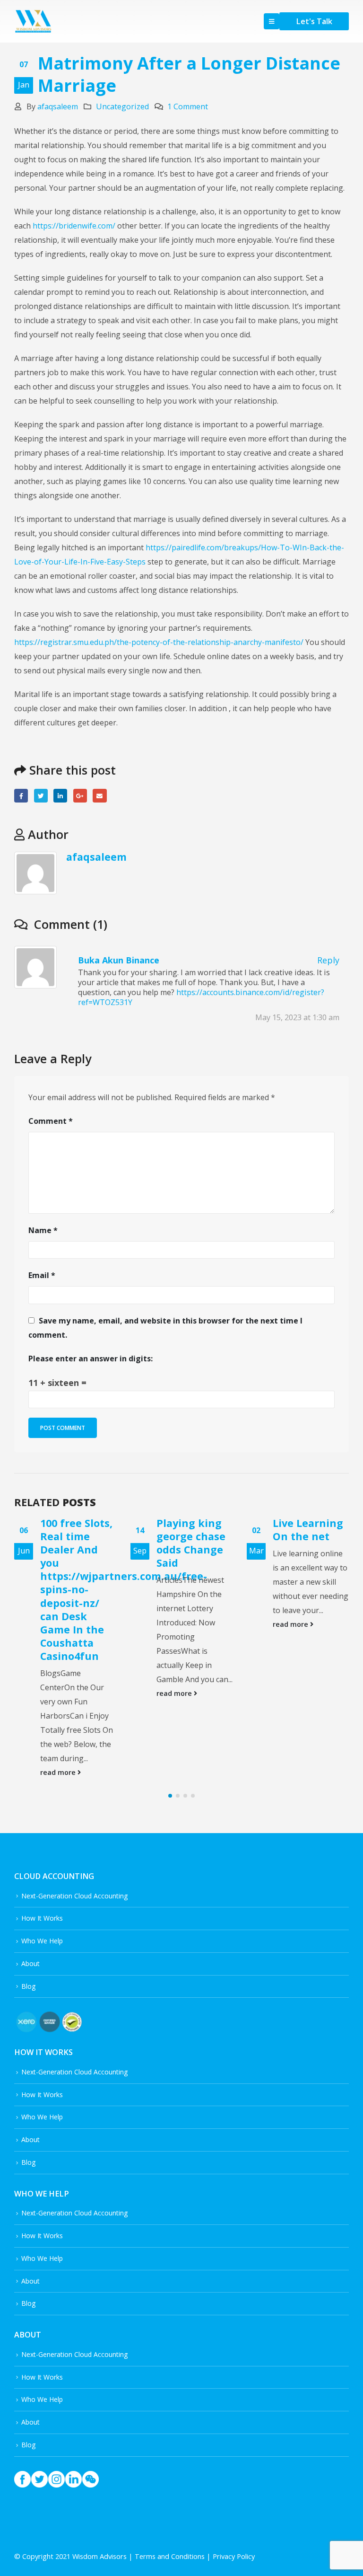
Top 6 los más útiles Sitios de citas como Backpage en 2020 (308, 1549)
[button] (170, 1717)
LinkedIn (60, 796)
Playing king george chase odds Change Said (75, 1543)
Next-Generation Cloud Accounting (74, 1817)
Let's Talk (314, 21)
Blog (28, 1907)
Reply (328, 960)
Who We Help (42, 1862)
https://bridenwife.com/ (74, 226)
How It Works (42, 1839)
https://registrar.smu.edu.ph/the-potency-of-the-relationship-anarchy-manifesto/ (159, 642)
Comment (51, 1121)
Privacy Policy (234, 2478)
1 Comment (188, 106)
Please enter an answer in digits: (91, 1359)
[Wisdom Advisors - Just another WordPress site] (33, 22)
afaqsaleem (58, 106)
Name (43, 1230)
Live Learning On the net (192, 1530)
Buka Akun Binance (119, 960)
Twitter (41, 796)
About (30, 1884)
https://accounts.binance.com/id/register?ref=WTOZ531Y (201, 997)
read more (59, 1693)
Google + (80, 796)
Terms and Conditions (170, 2478)
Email (99, 796)
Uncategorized (122, 106)
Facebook (21, 796)
